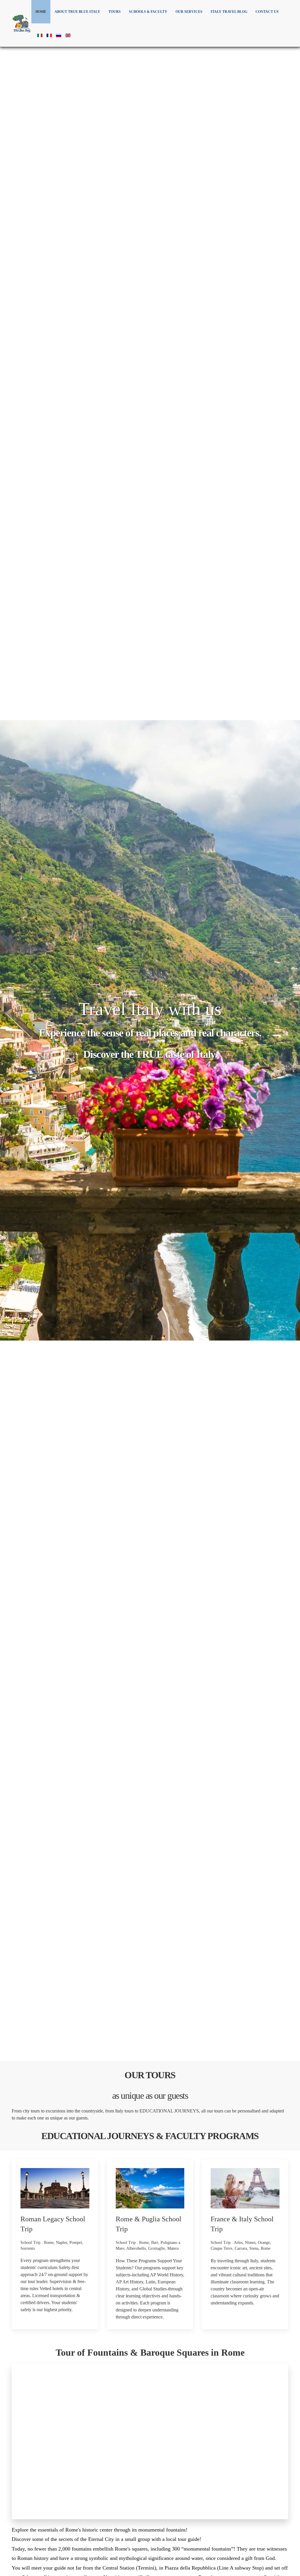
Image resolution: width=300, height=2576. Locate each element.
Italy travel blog (229, 12)
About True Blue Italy (77, 12)
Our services (189, 12)
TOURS (115, 12)
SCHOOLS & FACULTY (148, 12)
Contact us (267, 12)
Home (41, 12)
